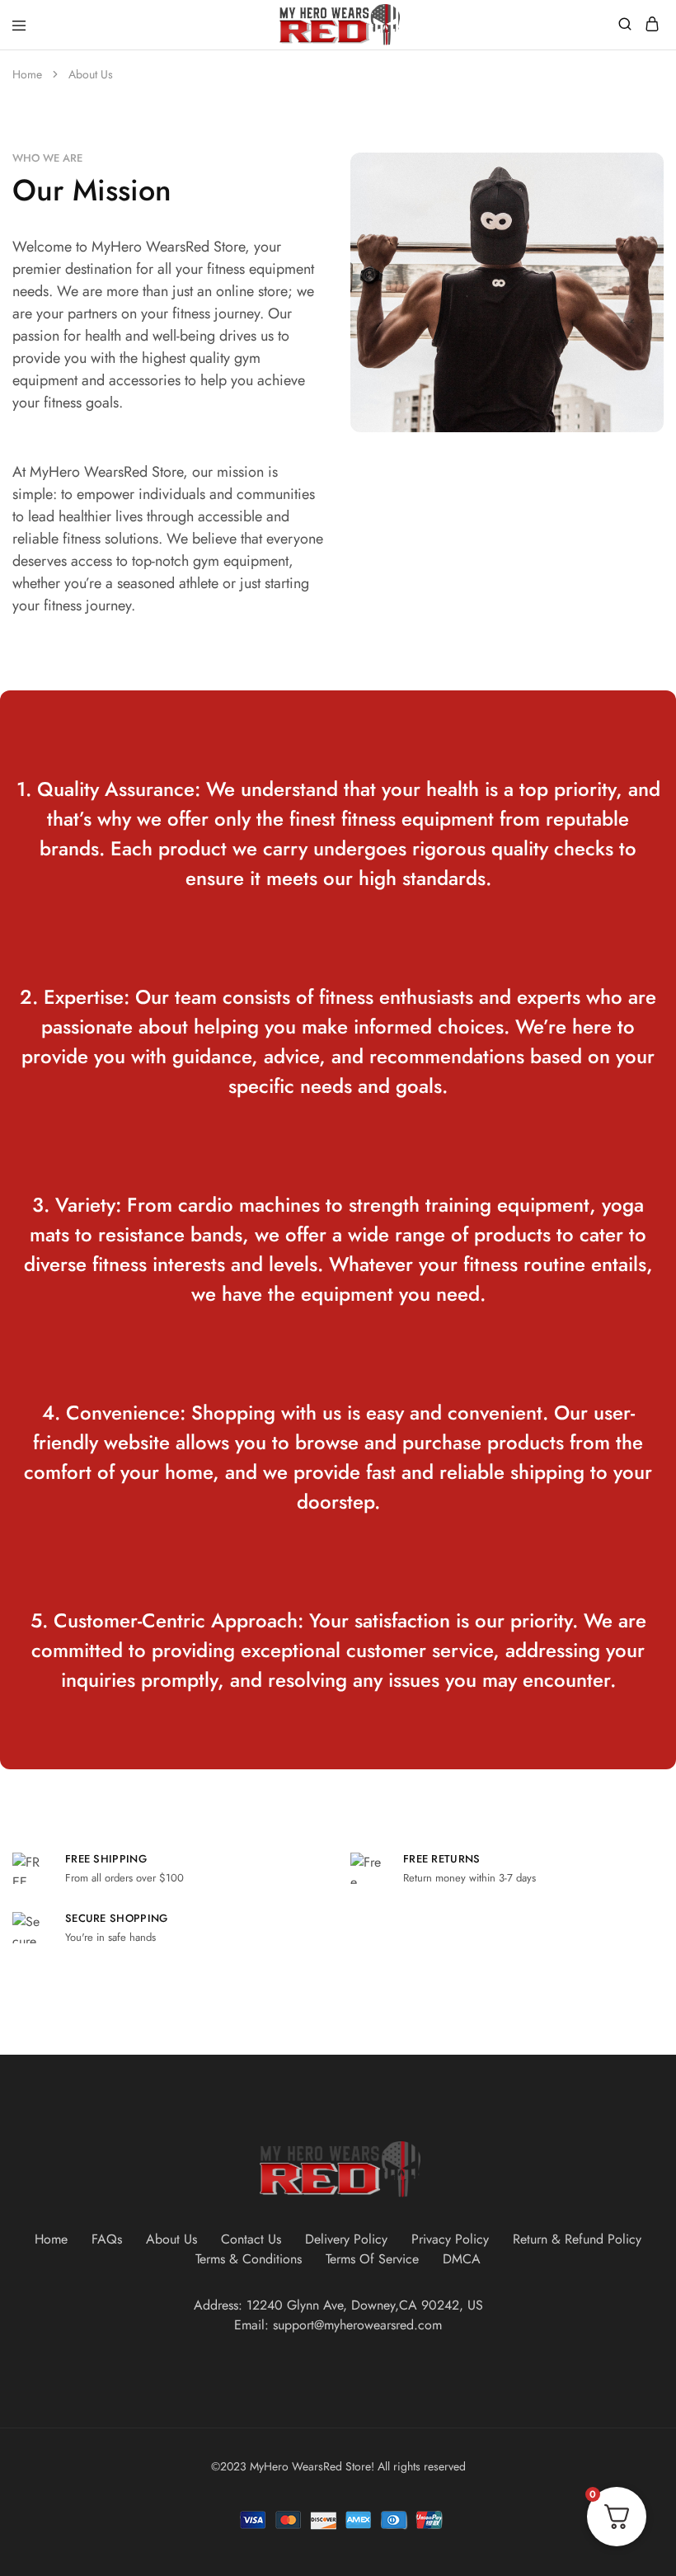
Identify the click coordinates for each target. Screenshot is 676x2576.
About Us (171, 2239)
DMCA (462, 2259)
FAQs (107, 2239)
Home (51, 2239)
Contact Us (251, 2239)
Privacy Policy (450, 2239)
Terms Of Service (372, 2259)
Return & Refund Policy (577, 2239)
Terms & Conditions (249, 2259)
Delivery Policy (346, 2239)
